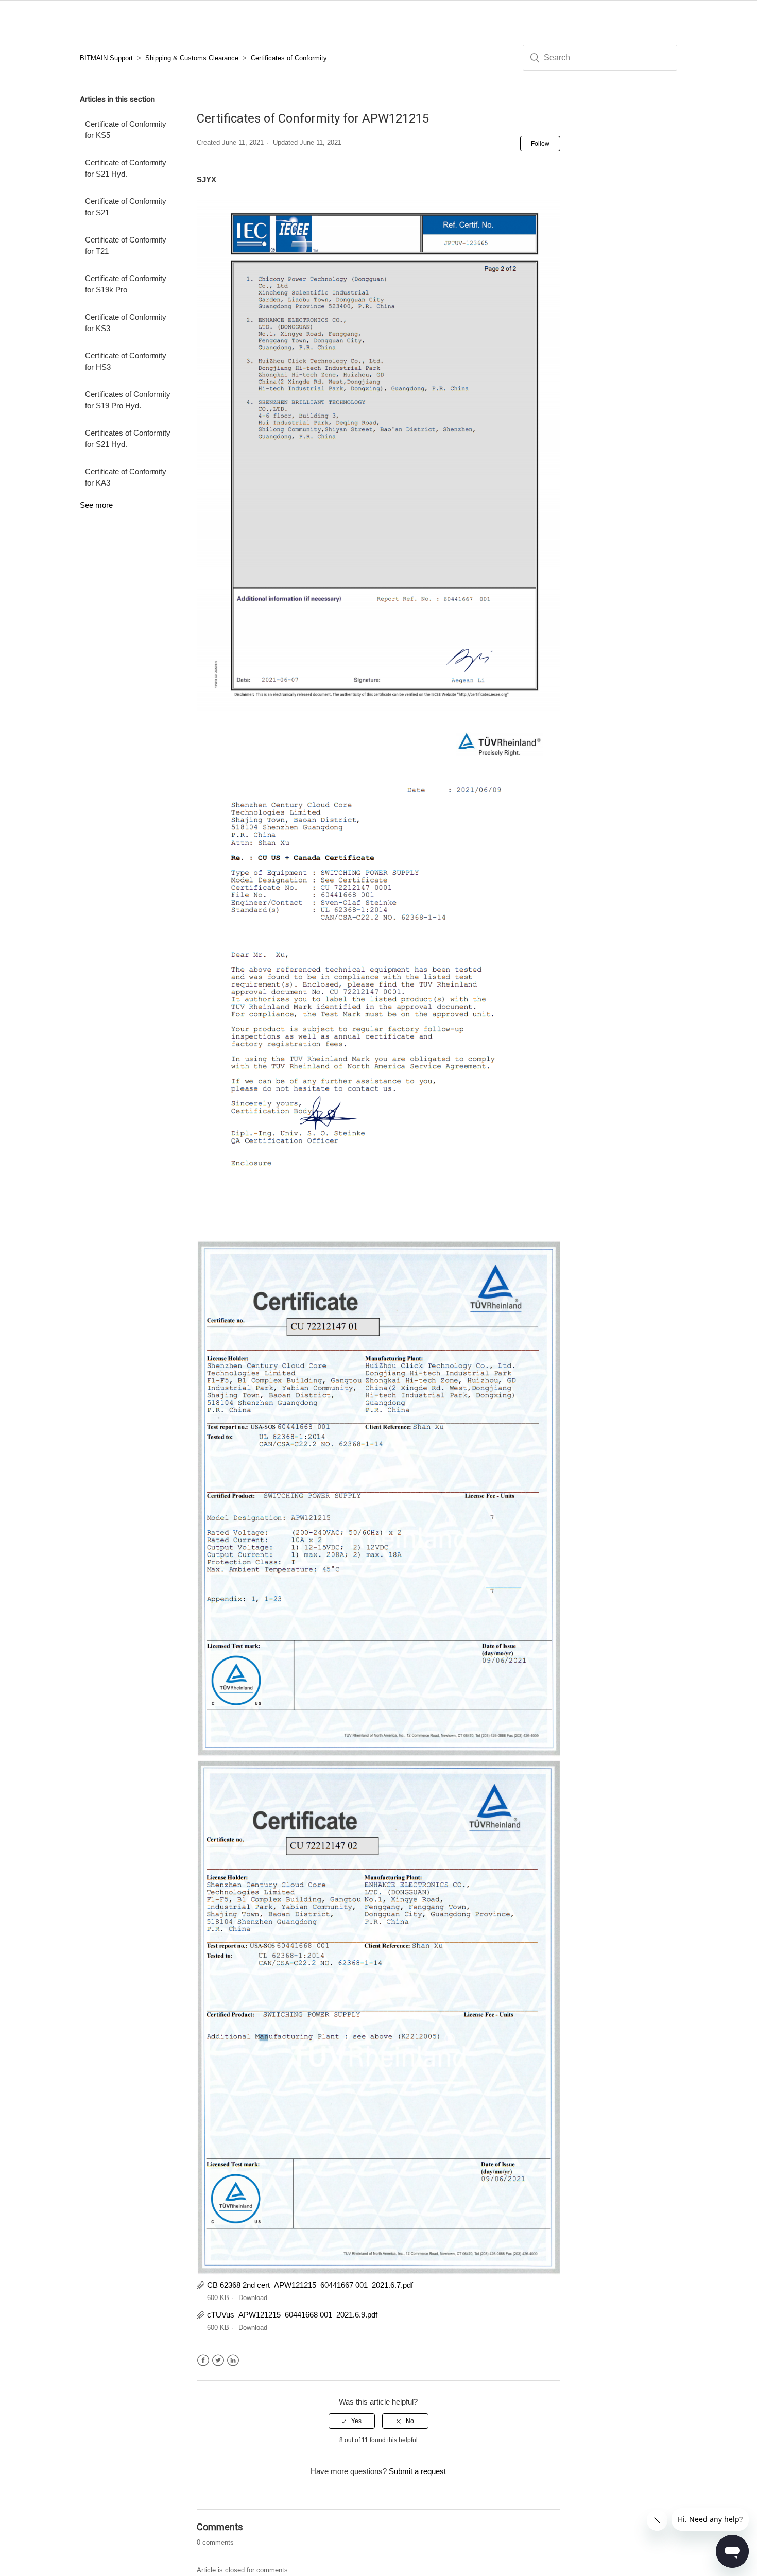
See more (96, 505)
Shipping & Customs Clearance (192, 58)
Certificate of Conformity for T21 (126, 246)
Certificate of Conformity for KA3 (126, 477)
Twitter (218, 2361)
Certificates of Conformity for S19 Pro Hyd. (128, 400)
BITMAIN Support (106, 58)
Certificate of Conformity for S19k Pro (126, 284)
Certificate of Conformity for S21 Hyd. (126, 168)
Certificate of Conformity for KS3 (126, 323)
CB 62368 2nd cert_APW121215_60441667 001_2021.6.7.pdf (310, 2285)
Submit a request (417, 2471)
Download (253, 2298)
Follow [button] (540, 144)
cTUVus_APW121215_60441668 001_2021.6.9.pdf (292, 2315)
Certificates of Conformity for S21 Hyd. (128, 439)
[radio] (352, 2421)
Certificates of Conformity (289, 58)
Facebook (203, 2361)
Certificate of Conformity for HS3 (126, 361)
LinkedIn (233, 2361)
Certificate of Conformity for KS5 (126, 130)
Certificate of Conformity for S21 (126, 207)
